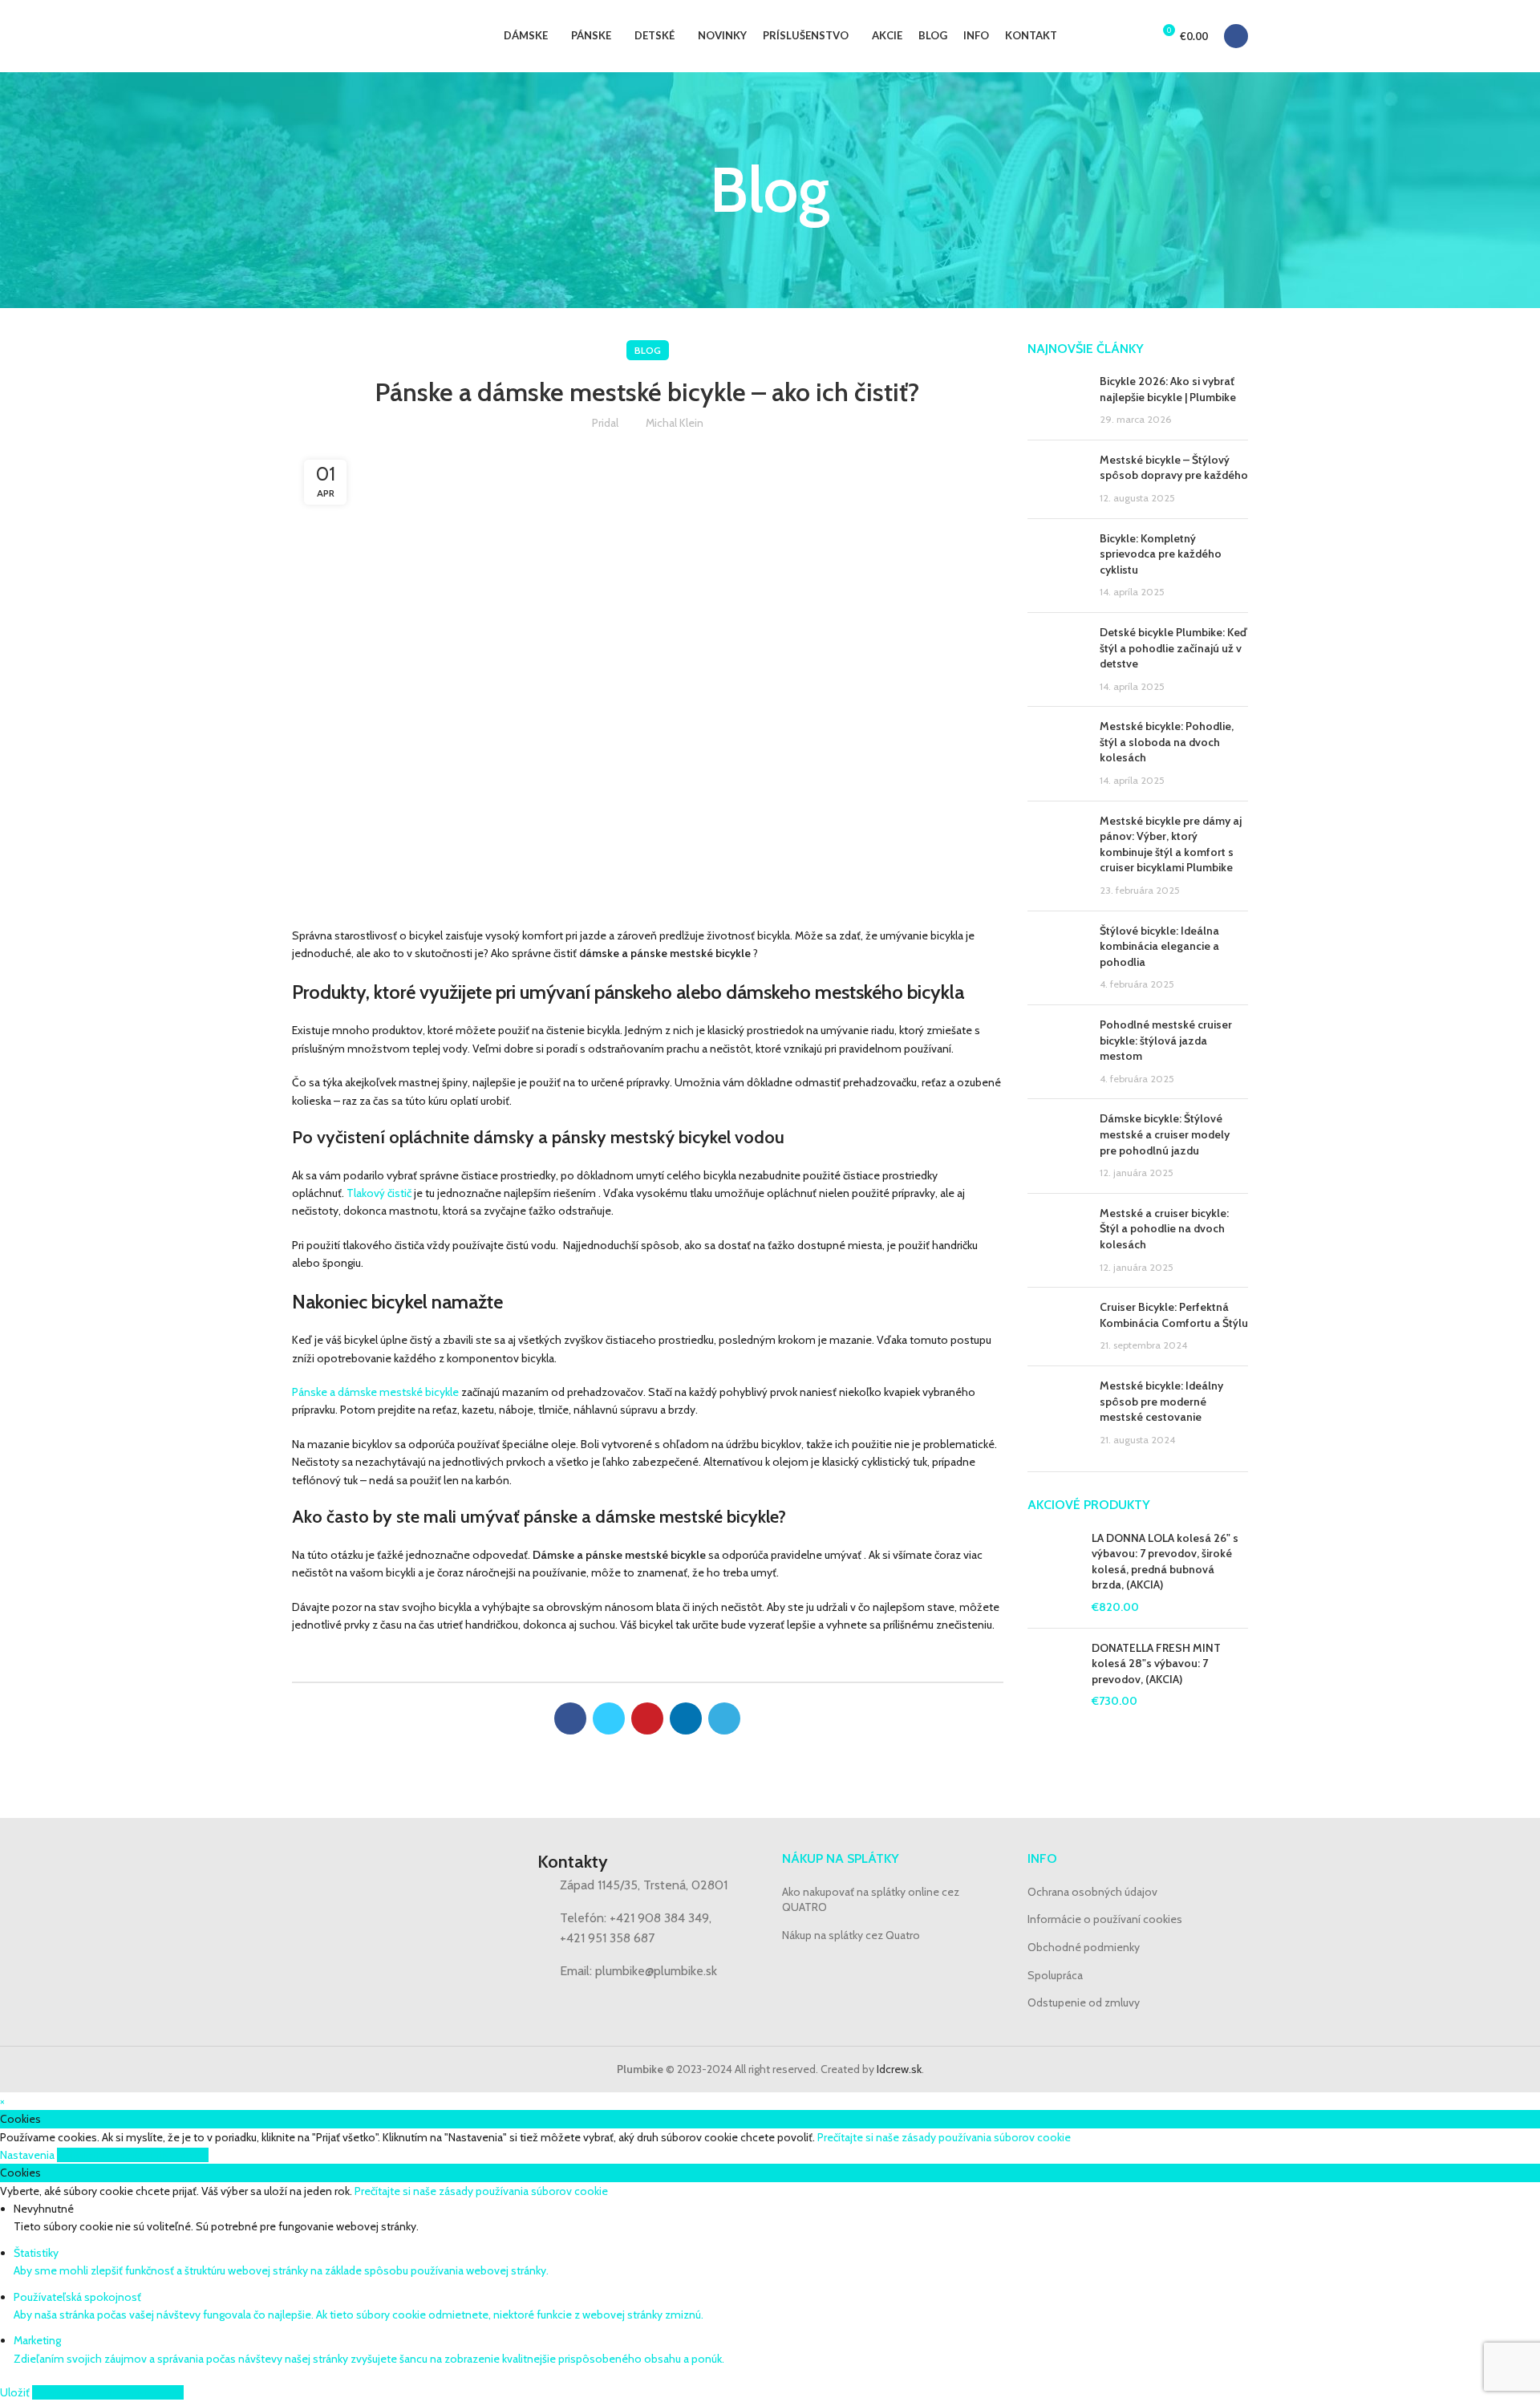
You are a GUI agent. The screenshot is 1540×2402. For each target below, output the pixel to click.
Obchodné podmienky (1084, 1947)
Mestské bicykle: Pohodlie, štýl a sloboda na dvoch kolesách (1167, 742)
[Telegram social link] (724, 1718)
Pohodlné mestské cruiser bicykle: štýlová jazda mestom (1166, 1040)
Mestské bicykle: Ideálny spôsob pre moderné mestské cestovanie (1161, 1401)
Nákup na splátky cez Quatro (851, 1935)
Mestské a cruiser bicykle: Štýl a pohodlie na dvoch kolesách (1164, 1229)
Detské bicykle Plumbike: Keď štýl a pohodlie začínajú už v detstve (1173, 648)
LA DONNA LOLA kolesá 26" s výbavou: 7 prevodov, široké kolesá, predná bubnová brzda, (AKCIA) (1165, 1562)
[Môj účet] (1107, 36)
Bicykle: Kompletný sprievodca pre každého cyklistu (1161, 554)
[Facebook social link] (1236, 36)
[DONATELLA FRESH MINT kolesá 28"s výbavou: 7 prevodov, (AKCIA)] (1054, 1675)
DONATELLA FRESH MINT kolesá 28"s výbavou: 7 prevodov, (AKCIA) (1156, 1664)
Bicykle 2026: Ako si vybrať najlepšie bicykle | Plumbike (1168, 389)
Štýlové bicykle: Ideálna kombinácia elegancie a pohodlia (1159, 946)
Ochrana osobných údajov (1092, 1892)
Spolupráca (1055, 1975)
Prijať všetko (179, 2155)
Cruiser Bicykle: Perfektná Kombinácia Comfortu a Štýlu (1174, 1315)
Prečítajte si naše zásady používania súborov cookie (944, 2137)
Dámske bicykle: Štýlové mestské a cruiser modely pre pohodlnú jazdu (1165, 1134)
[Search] (1134, 36)
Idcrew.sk (899, 2069)
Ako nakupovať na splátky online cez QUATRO (871, 1900)
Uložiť (16, 2392)
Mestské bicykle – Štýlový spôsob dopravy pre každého (1174, 468)
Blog (648, 350)
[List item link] (648, 1928)
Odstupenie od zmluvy (1084, 2002)
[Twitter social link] (609, 1718)
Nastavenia (28, 2155)
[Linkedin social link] (686, 1718)
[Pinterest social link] (647, 1718)
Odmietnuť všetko (103, 2155)
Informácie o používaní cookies (1105, 1919)
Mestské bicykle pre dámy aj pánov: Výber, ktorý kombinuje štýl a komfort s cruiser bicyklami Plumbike (1171, 844)
